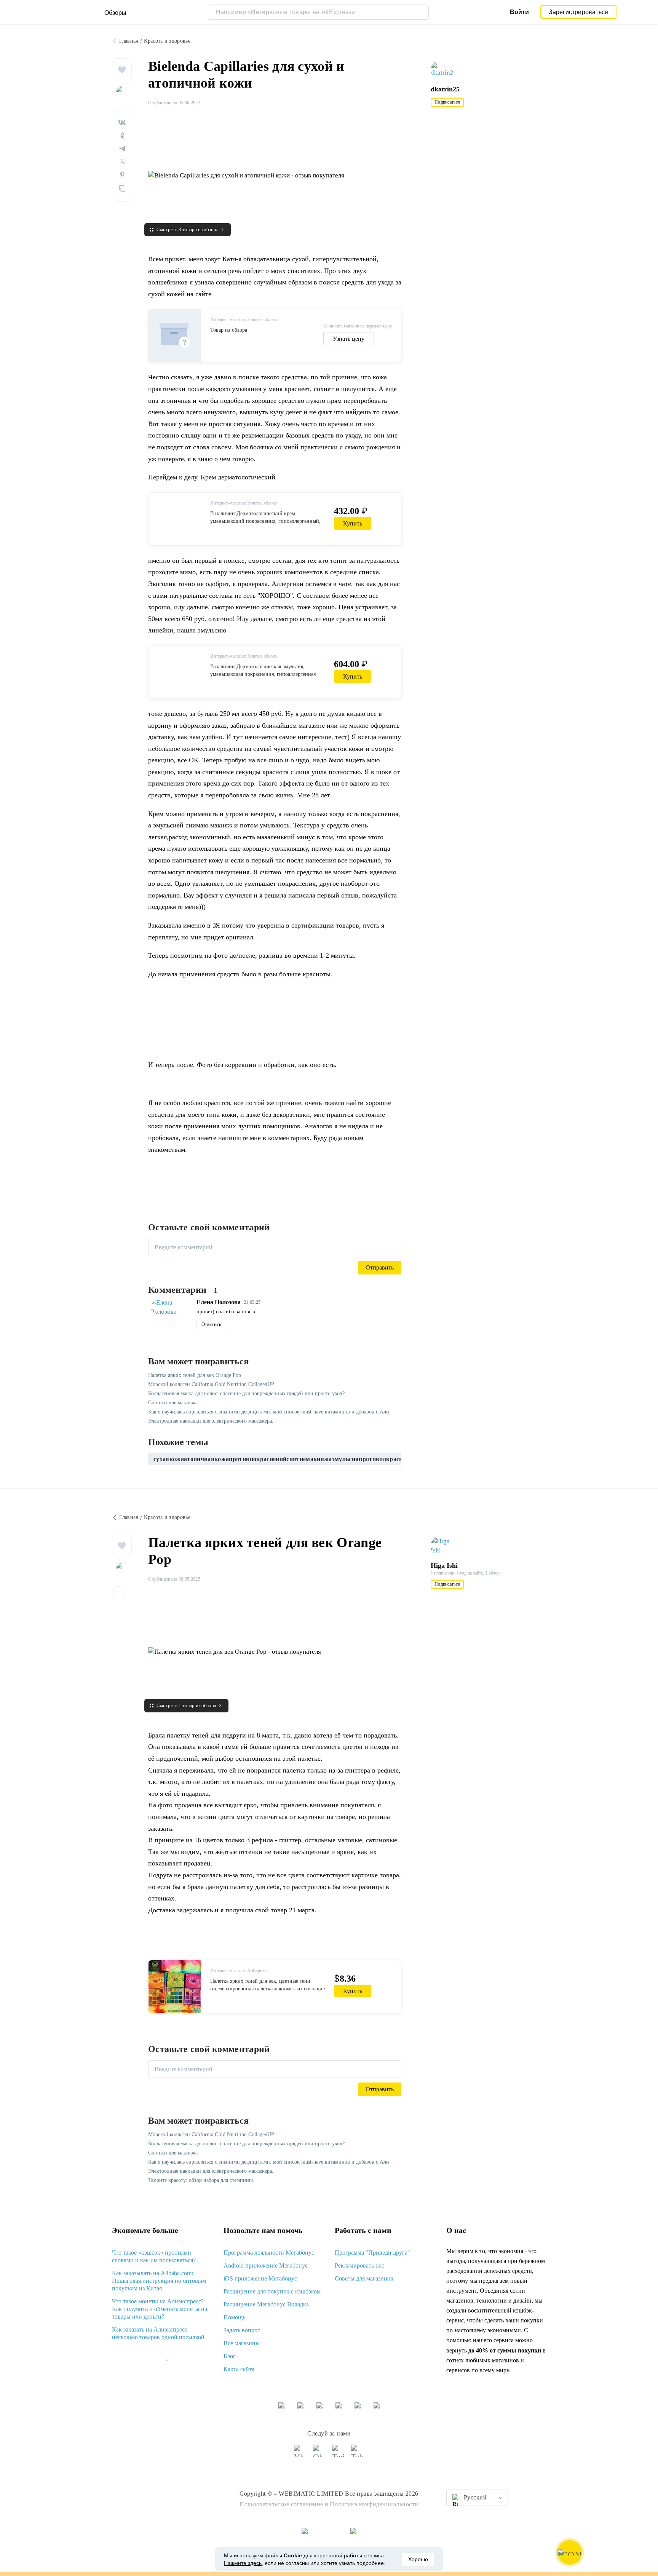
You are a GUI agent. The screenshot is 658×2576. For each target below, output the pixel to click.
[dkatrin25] (446, 70)
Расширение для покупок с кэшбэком (272, 2291)
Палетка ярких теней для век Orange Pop (195, 1375)
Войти (519, 12)
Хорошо (418, 2559)
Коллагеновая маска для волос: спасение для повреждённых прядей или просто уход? (246, 1393)
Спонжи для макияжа (173, 1403)
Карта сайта (239, 2369)
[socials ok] (319, 2454)
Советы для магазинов (364, 2278)
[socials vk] (300, 2454)
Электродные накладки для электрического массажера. (211, 1421)
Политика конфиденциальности (374, 2504)
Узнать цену (349, 339)
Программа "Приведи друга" (372, 2253)
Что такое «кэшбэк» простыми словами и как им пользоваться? (154, 2256)
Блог (230, 2356)
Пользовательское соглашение (281, 2504)
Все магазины (242, 2343)
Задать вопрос (242, 2330)
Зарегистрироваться (579, 12)
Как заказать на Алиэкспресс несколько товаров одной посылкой (158, 2333)
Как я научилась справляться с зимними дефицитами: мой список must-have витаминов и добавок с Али (269, 1412)
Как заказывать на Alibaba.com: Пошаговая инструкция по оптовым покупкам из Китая (159, 2281)
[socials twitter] (339, 2454)
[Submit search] (421, 12)
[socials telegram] (358, 2454)
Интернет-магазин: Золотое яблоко (244, 319)
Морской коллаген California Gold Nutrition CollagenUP (211, 1384)
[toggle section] (167, 2360)
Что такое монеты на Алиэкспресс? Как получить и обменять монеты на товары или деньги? (160, 2309)
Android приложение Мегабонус (266, 2265)
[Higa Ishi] (446, 1546)
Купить (353, 523)
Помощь (234, 2317)
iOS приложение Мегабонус (260, 2278)
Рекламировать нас (359, 2265)
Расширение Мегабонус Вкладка (266, 2304)
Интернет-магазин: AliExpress (239, 1971)
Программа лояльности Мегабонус (269, 2253)
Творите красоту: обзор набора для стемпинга (201, 2180)
